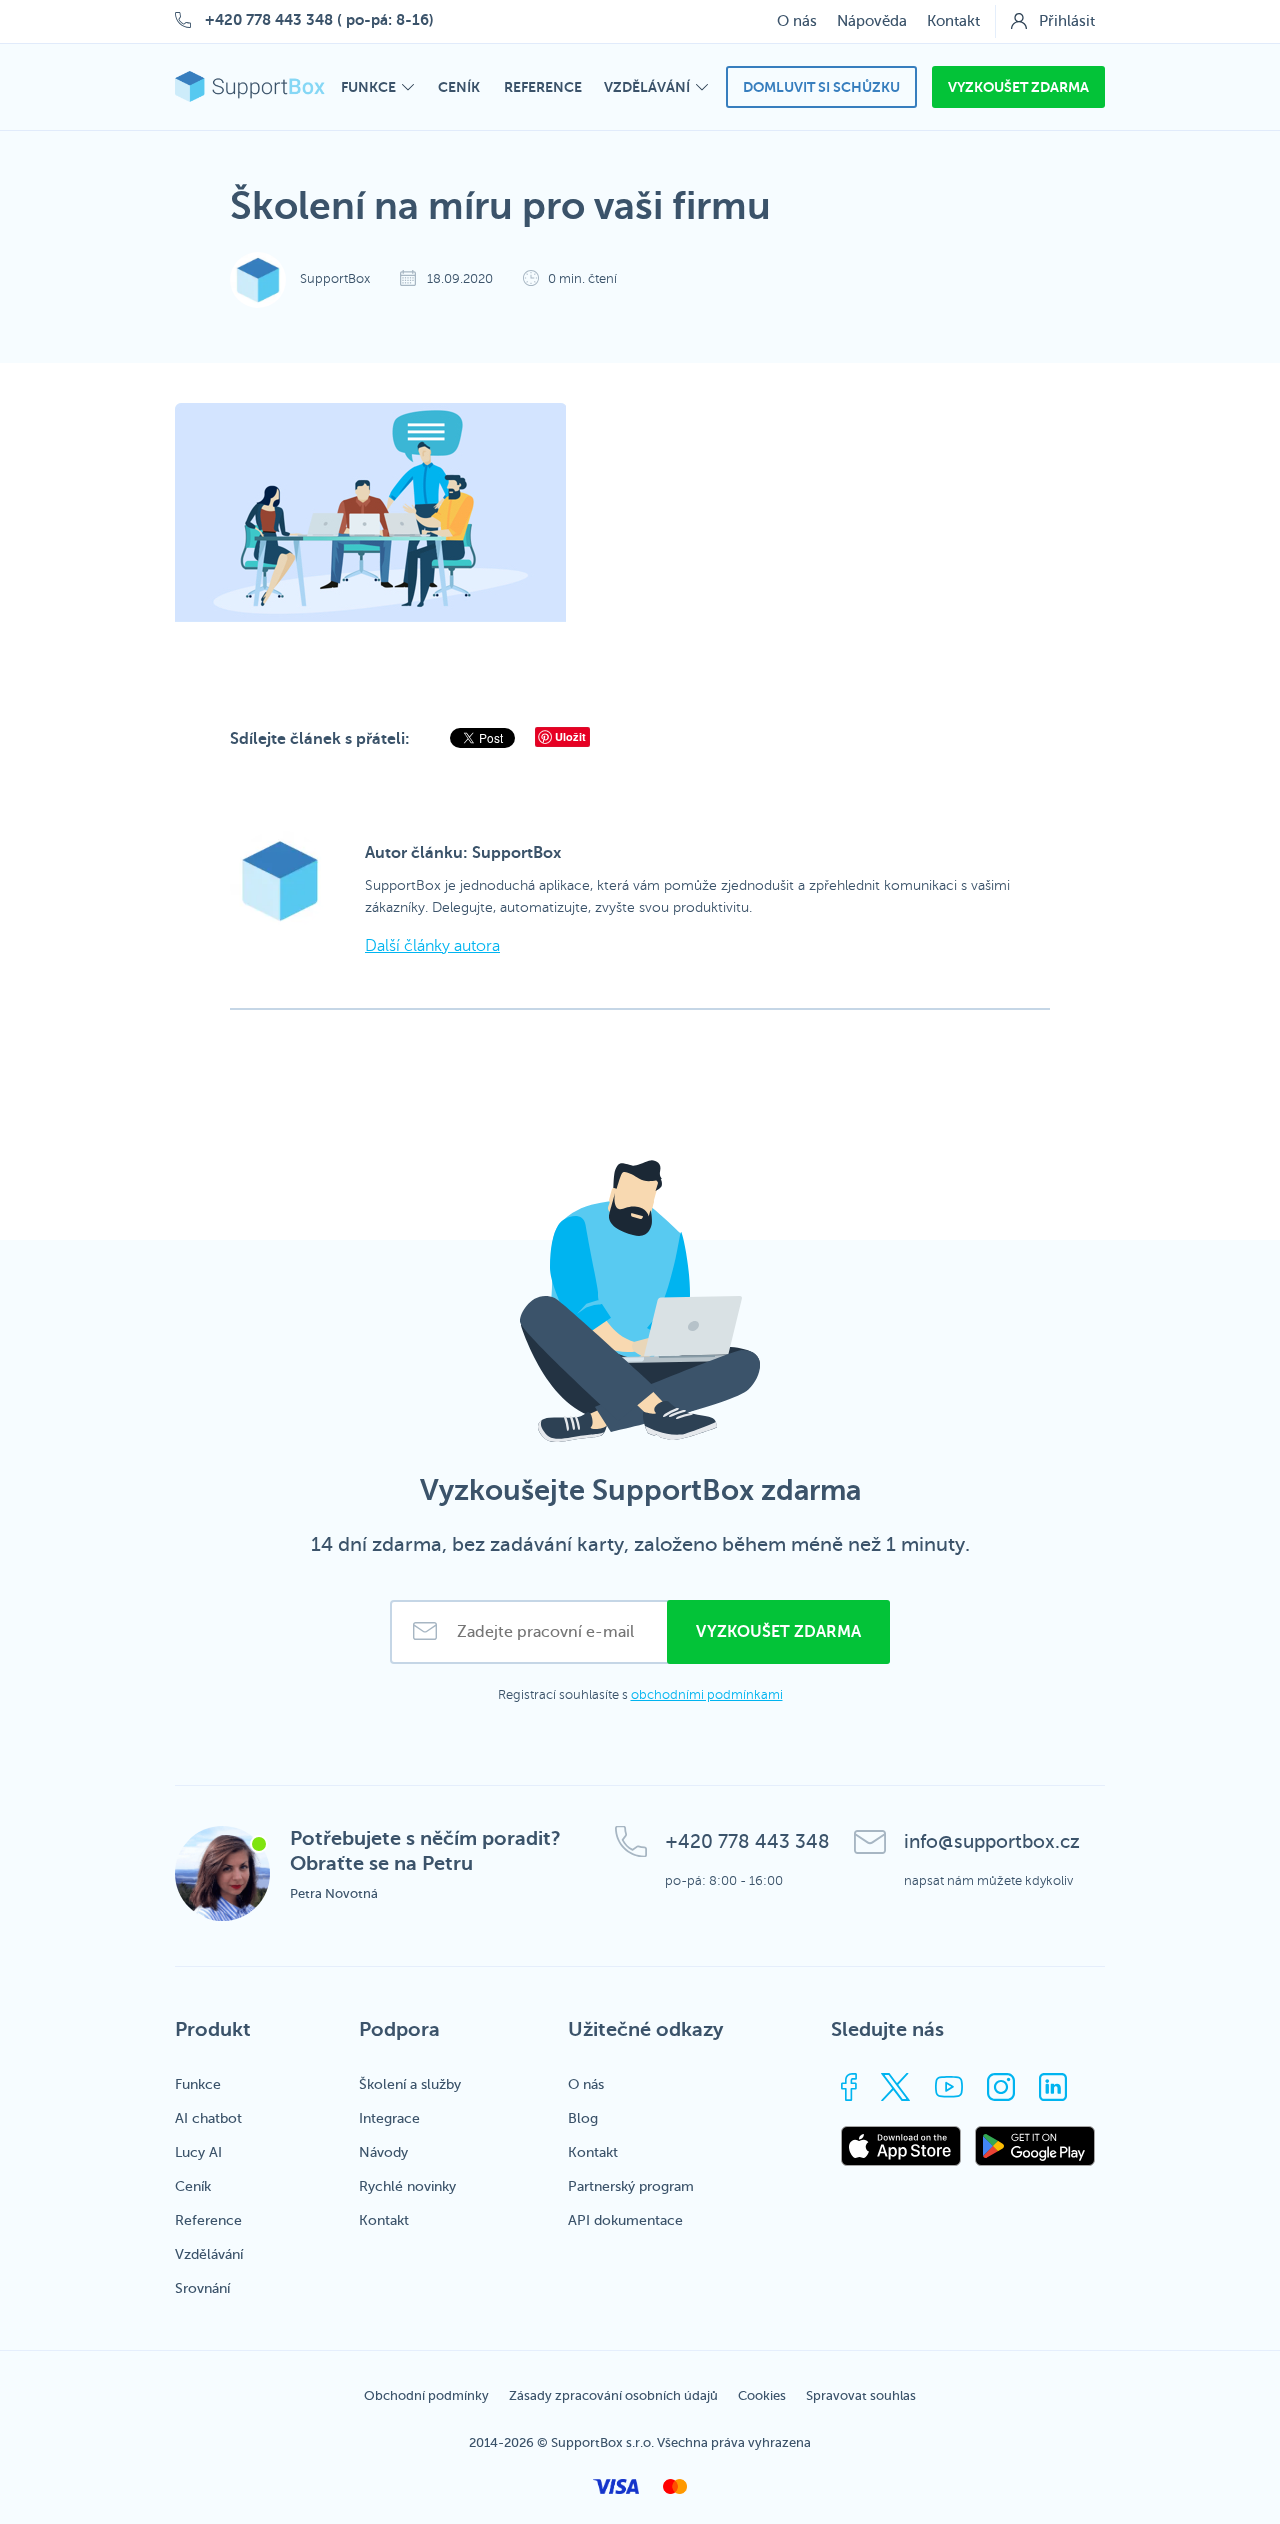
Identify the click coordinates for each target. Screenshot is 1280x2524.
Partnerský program (631, 2186)
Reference (208, 2220)
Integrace (389, 2118)
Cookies (762, 2395)
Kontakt (953, 21)
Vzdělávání (209, 2254)
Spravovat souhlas (861, 2395)
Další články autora (432, 946)
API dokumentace (625, 2220)
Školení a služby (410, 2084)
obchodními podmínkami (707, 1695)
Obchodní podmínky (426, 2395)
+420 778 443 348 (269, 19)
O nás (797, 21)
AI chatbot (208, 2118)
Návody (383, 2152)
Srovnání (202, 2288)
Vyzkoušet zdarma (1018, 87)
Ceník (193, 2186)
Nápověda (872, 21)
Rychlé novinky (407, 2186)
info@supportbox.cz (992, 1841)
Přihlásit (1067, 21)
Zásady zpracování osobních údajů (613, 2395)
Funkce (198, 2084)
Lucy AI (198, 2152)
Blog (583, 2118)
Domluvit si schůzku (821, 87)
